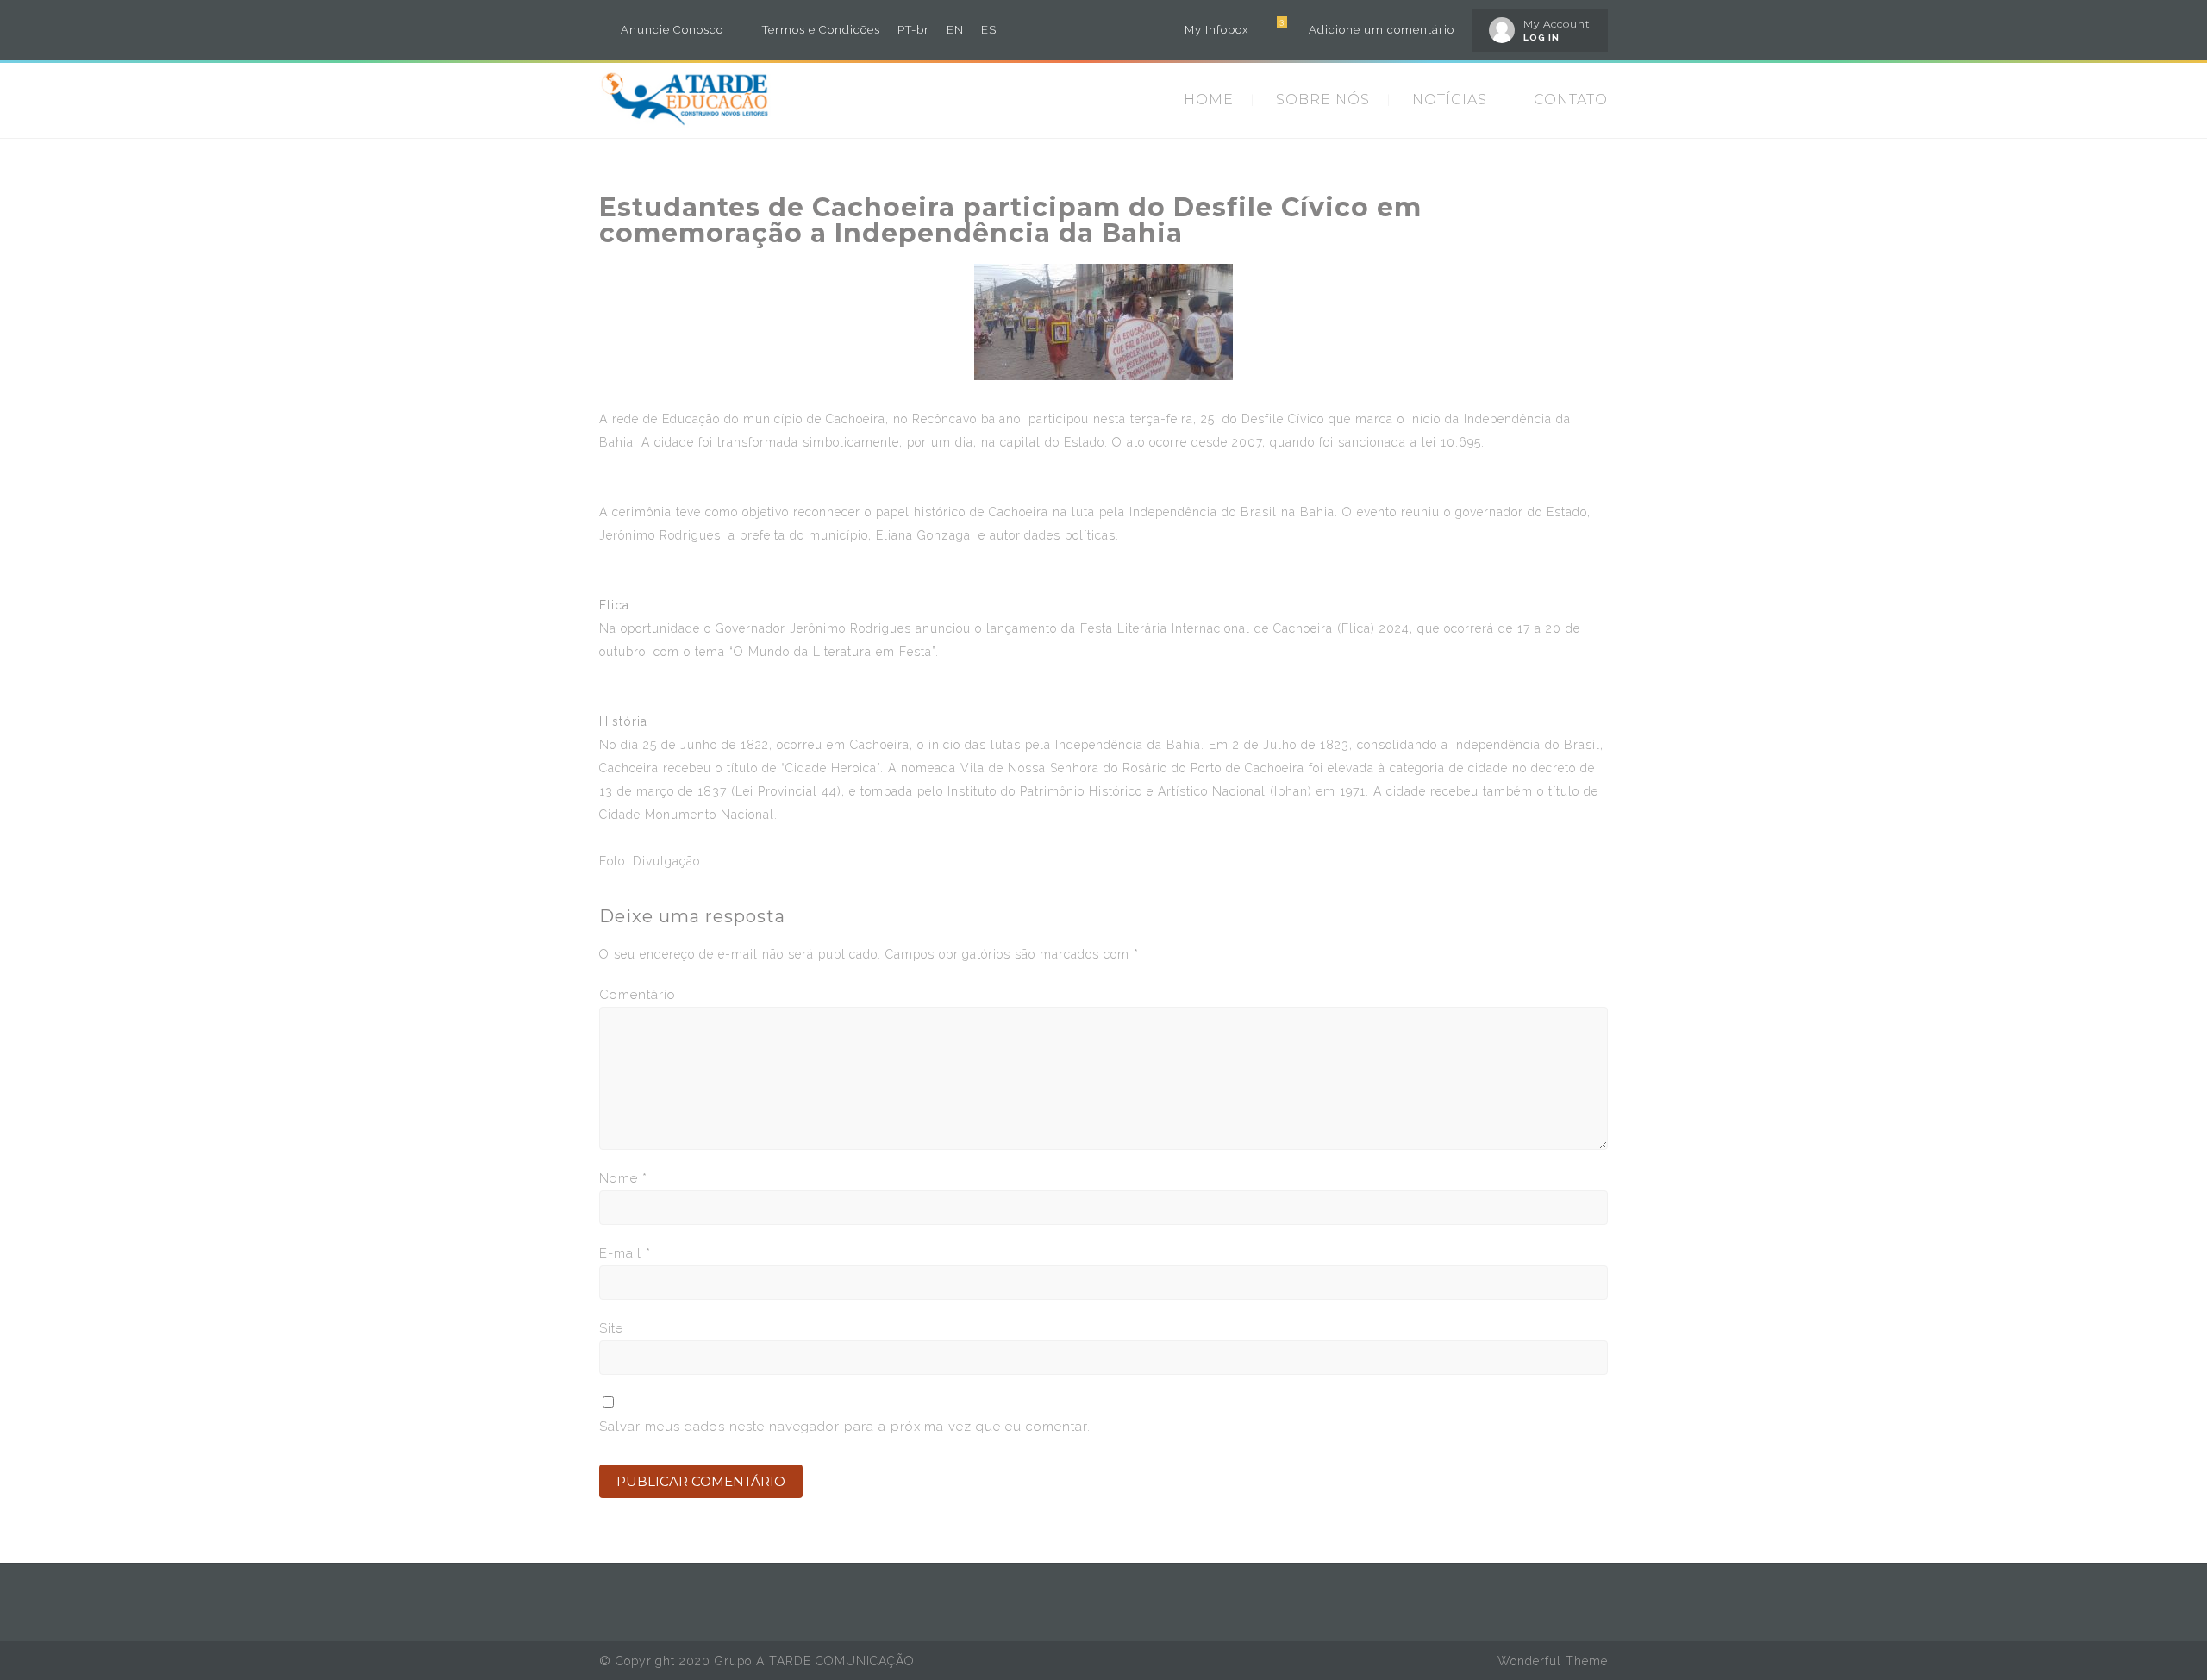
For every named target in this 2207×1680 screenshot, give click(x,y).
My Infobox (1216, 30)
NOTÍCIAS (1450, 100)
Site (611, 1328)
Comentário (638, 995)
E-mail (625, 1253)
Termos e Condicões (821, 30)
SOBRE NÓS (1323, 100)
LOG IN (1541, 37)
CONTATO (1571, 100)
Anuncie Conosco (672, 30)
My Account (1557, 24)
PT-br (913, 30)
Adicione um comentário (1382, 30)
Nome (623, 1178)
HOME (1209, 100)
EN (955, 30)
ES (989, 30)
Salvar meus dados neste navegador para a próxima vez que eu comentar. (845, 1427)
